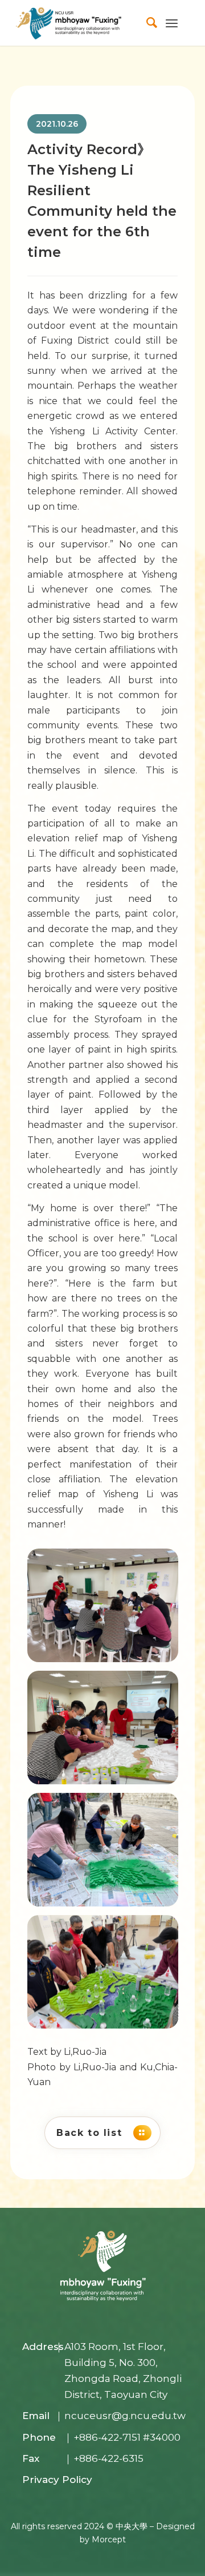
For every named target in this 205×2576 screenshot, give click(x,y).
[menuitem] (146, 23)
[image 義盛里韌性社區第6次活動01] (107, 1610)
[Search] (146, 23)
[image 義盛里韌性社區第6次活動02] (107, 1732)
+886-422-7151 (107, 2437)
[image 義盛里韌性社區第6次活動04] (107, 1976)
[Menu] (172, 23)
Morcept (109, 2539)
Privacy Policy (57, 2480)
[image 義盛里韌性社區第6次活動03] (107, 1854)
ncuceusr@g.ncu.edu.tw (125, 2416)
